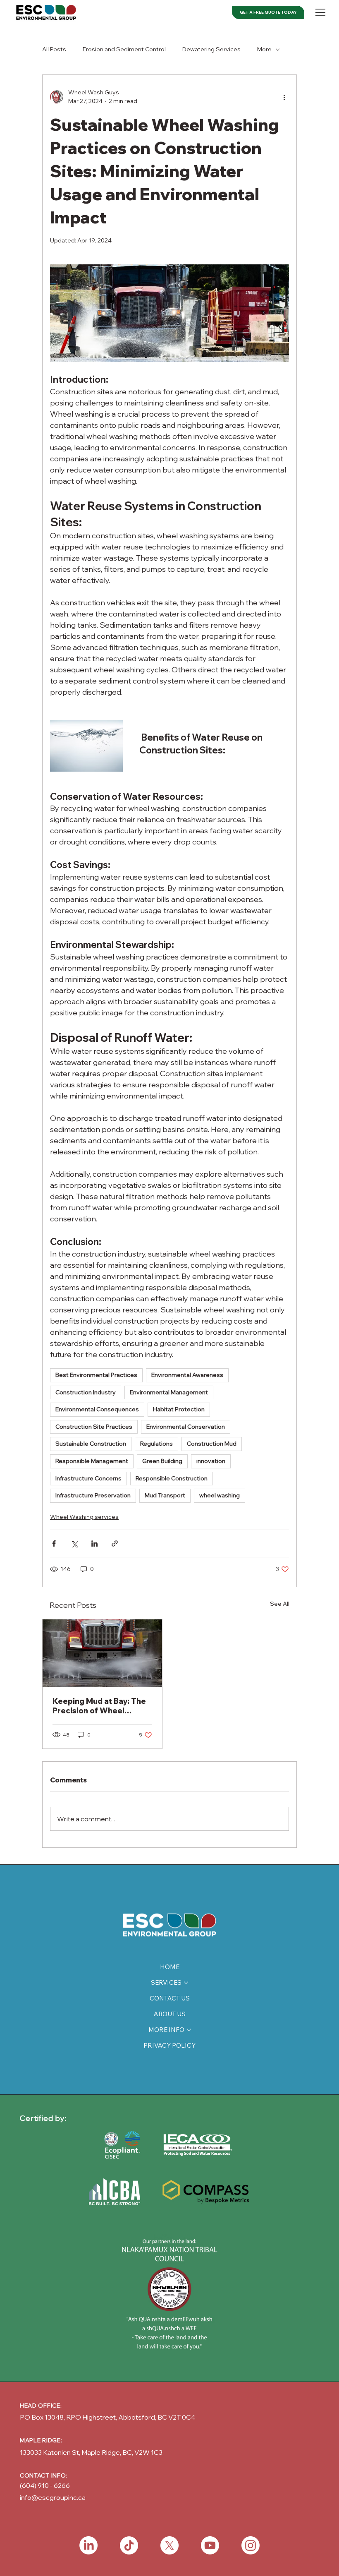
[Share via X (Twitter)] (74, 1543)
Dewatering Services (211, 49)
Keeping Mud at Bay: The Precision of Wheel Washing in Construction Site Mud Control (99, 1706)
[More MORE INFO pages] (189, 2030)
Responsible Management (92, 1461)
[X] (169, 2545)
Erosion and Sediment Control (124, 49)
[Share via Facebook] (54, 1543)
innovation (211, 1461)
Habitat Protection (179, 1409)
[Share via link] (115, 1543)
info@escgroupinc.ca (53, 2497)
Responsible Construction (172, 1478)
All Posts (54, 49)
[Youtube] (210, 2545)
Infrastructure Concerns (88, 1478)
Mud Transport (165, 1495)
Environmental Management (169, 1392)
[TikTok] (129, 2545)
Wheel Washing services (84, 1517)
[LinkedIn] (88, 2545)
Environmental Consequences (97, 1409)
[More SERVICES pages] (186, 1983)
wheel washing (220, 1495)
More (264, 49)
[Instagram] (251, 2545)
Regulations (156, 1444)
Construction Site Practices (94, 1427)
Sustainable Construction (91, 1444)
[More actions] (284, 97)
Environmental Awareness (187, 1375)
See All (280, 1604)
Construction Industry (86, 1392)
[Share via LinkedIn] (94, 1543)
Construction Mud (212, 1444)
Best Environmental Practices (96, 1375)
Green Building (162, 1461)
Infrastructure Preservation (93, 1495)
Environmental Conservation (186, 1427)
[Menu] (321, 12)
